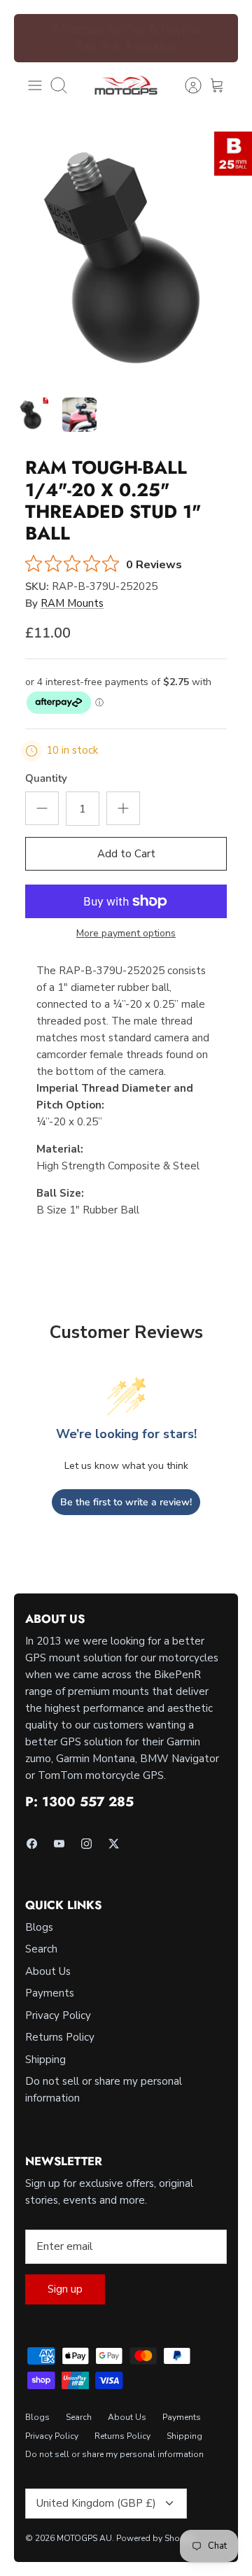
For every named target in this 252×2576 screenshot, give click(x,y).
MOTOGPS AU (84, 2538)
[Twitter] (114, 1844)
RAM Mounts (72, 603)
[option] (126, 258)
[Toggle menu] (35, 85)
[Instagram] (86, 1844)
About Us (48, 1971)
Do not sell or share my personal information (114, 2454)
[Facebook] (32, 1844)
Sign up (65, 2289)
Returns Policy (60, 2037)
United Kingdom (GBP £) (96, 2503)
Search (41, 1949)
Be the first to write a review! (126, 1502)
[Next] (219, 38)
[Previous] (33, 38)
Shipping (45, 2060)
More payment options (126, 934)
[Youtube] (59, 1844)
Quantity (46, 778)
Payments (50, 1993)
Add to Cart (126, 854)
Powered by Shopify (155, 2538)
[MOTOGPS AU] (126, 85)
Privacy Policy (58, 2015)
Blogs (39, 1927)
